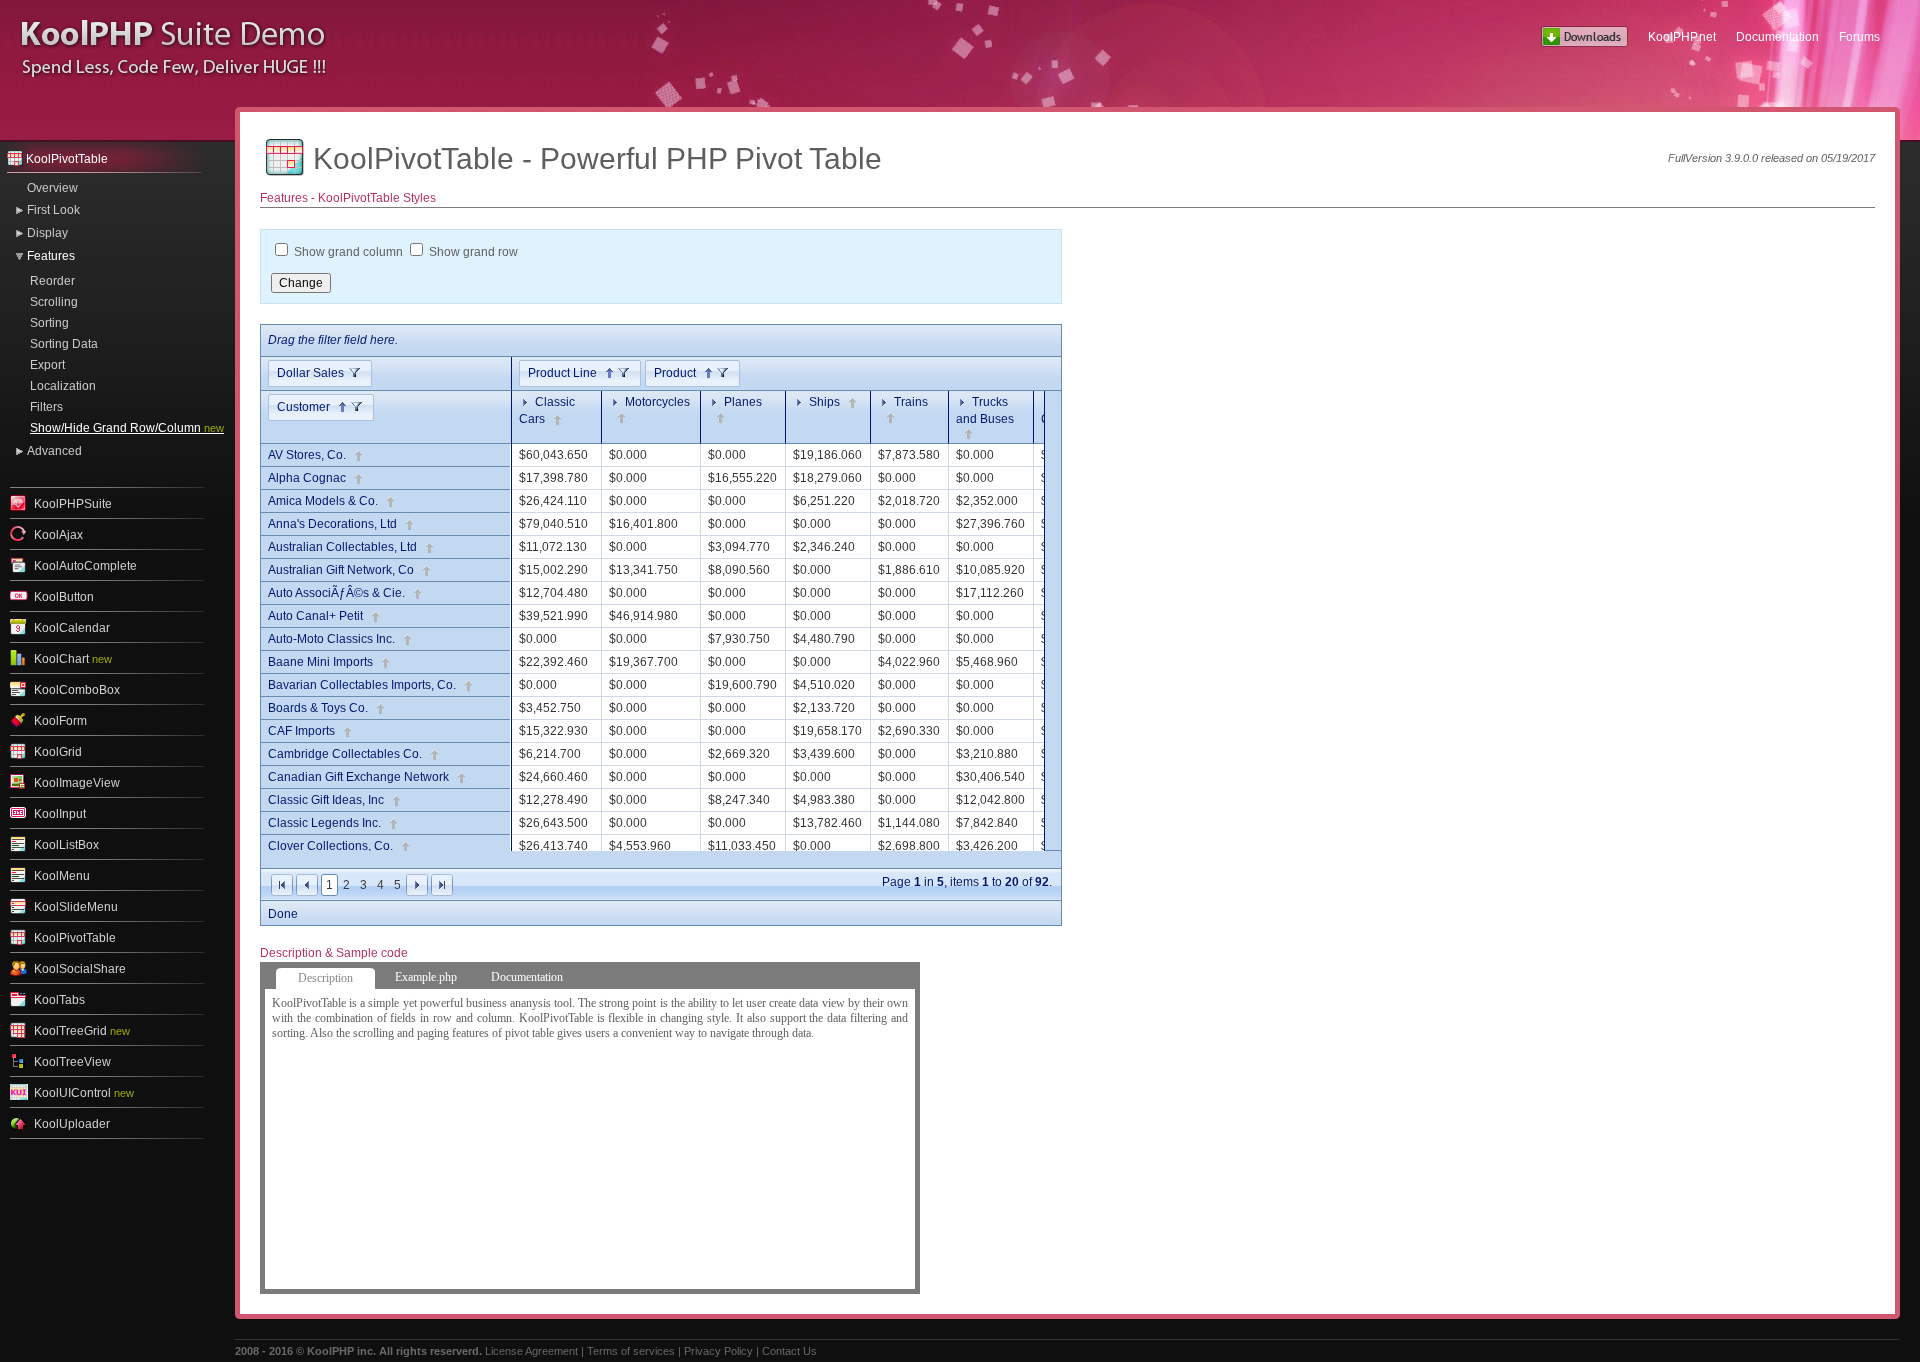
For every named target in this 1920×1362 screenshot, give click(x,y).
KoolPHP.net (1682, 37)
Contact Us (789, 1351)
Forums (1859, 37)
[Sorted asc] (606, 373)
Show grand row (473, 252)
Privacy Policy (718, 1351)
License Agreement (531, 1351)
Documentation (1777, 37)
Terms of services (631, 1351)
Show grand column (348, 252)
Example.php (426, 977)
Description (325, 978)
